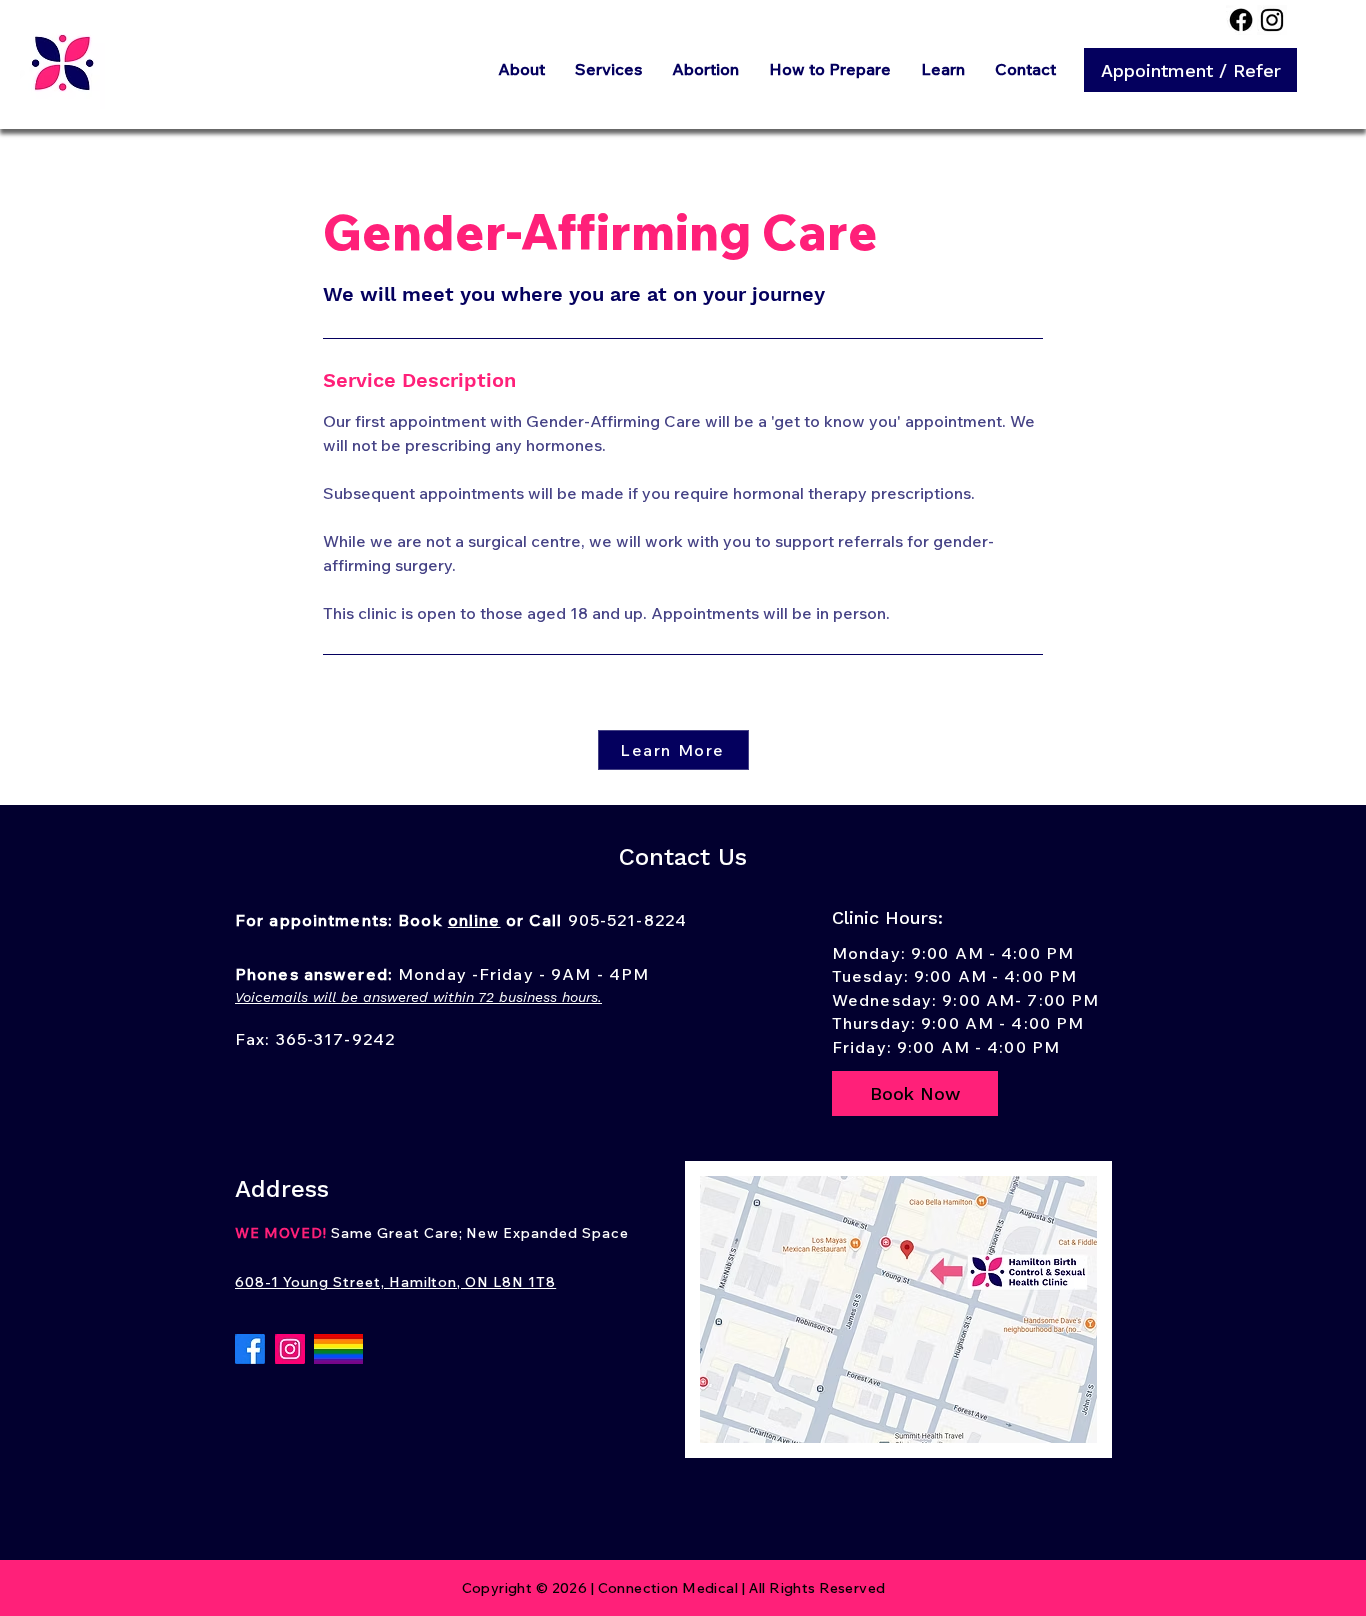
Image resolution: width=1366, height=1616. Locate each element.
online (474, 920)
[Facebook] (1241, 20)
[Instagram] (1272, 20)
